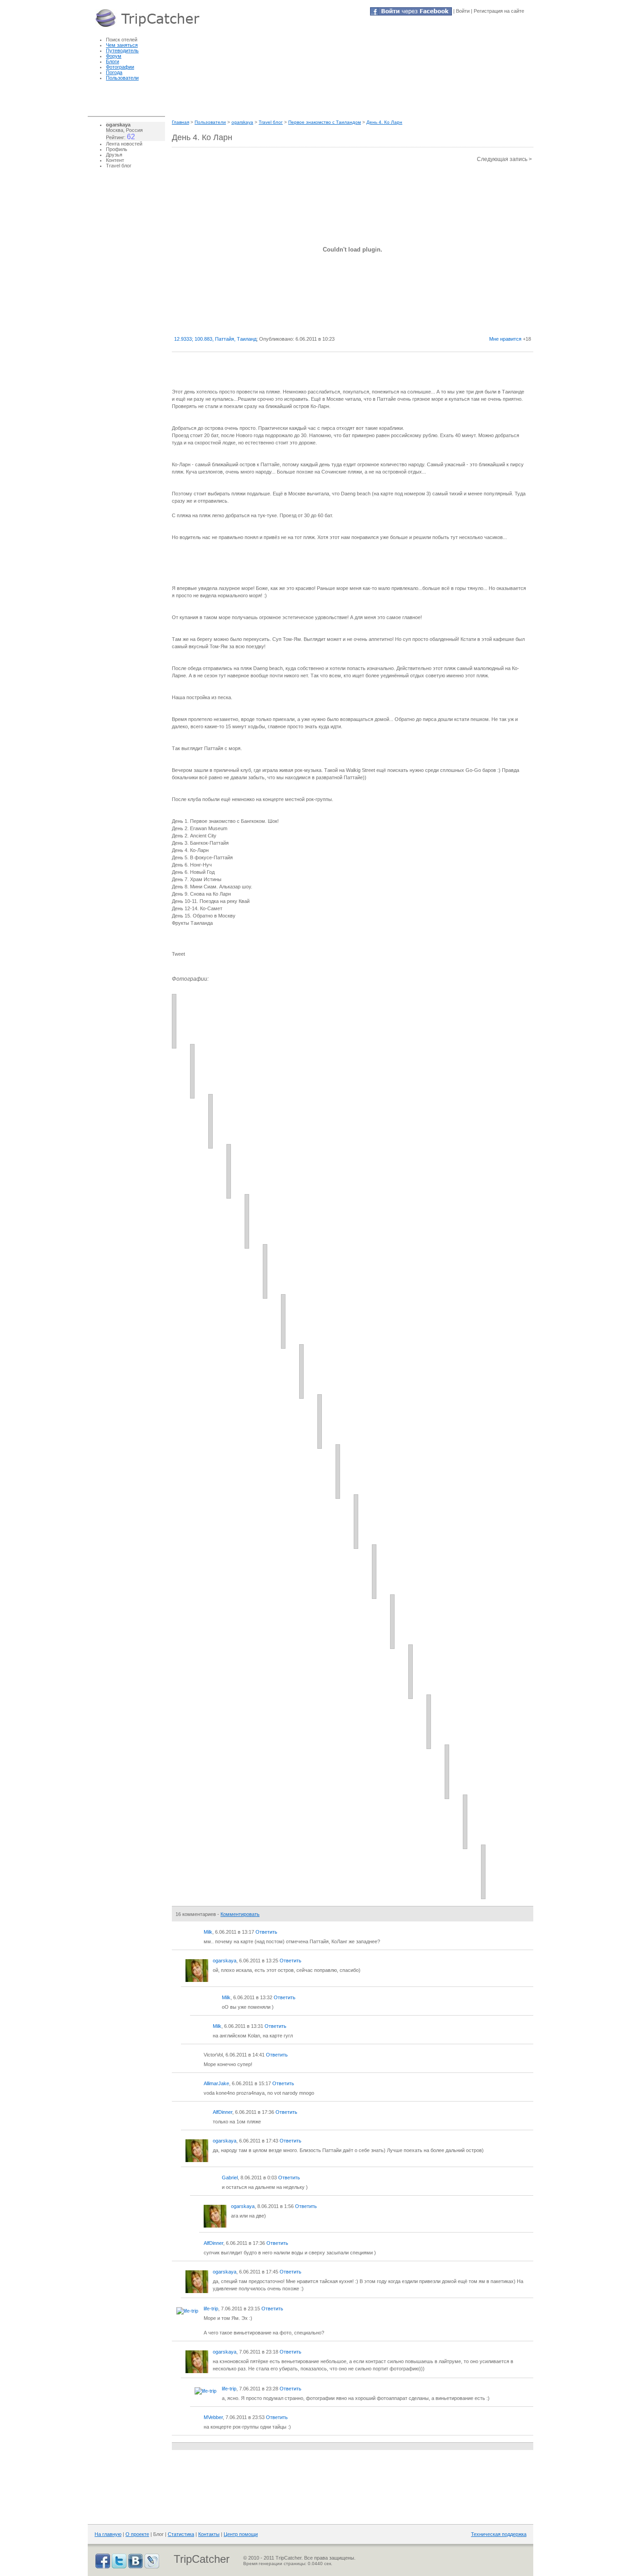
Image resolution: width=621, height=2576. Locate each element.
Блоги (113, 61)
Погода (114, 72)
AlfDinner (223, 2112)
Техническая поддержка (499, 2534)
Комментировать (240, 1914)
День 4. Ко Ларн (384, 122)
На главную (108, 2534)
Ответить (266, 1932)
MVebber (213, 2417)
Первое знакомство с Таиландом (325, 122)
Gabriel (230, 2178)
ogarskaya (242, 122)
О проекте (137, 2534)
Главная (180, 122)
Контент (115, 160)
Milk (208, 1932)
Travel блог (271, 122)
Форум (114, 56)
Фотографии (120, 67)
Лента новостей (124, 144)
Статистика (181, 2534)
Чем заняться (122, 45)
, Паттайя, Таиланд (215, 339)
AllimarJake (216, 2083)
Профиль (117, 149)
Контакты (209, 2534)
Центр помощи (241, 2534)
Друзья (114, 155)
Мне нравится (505, 339)
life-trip (211, 2309)
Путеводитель (122, 50)
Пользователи (122, 78)
